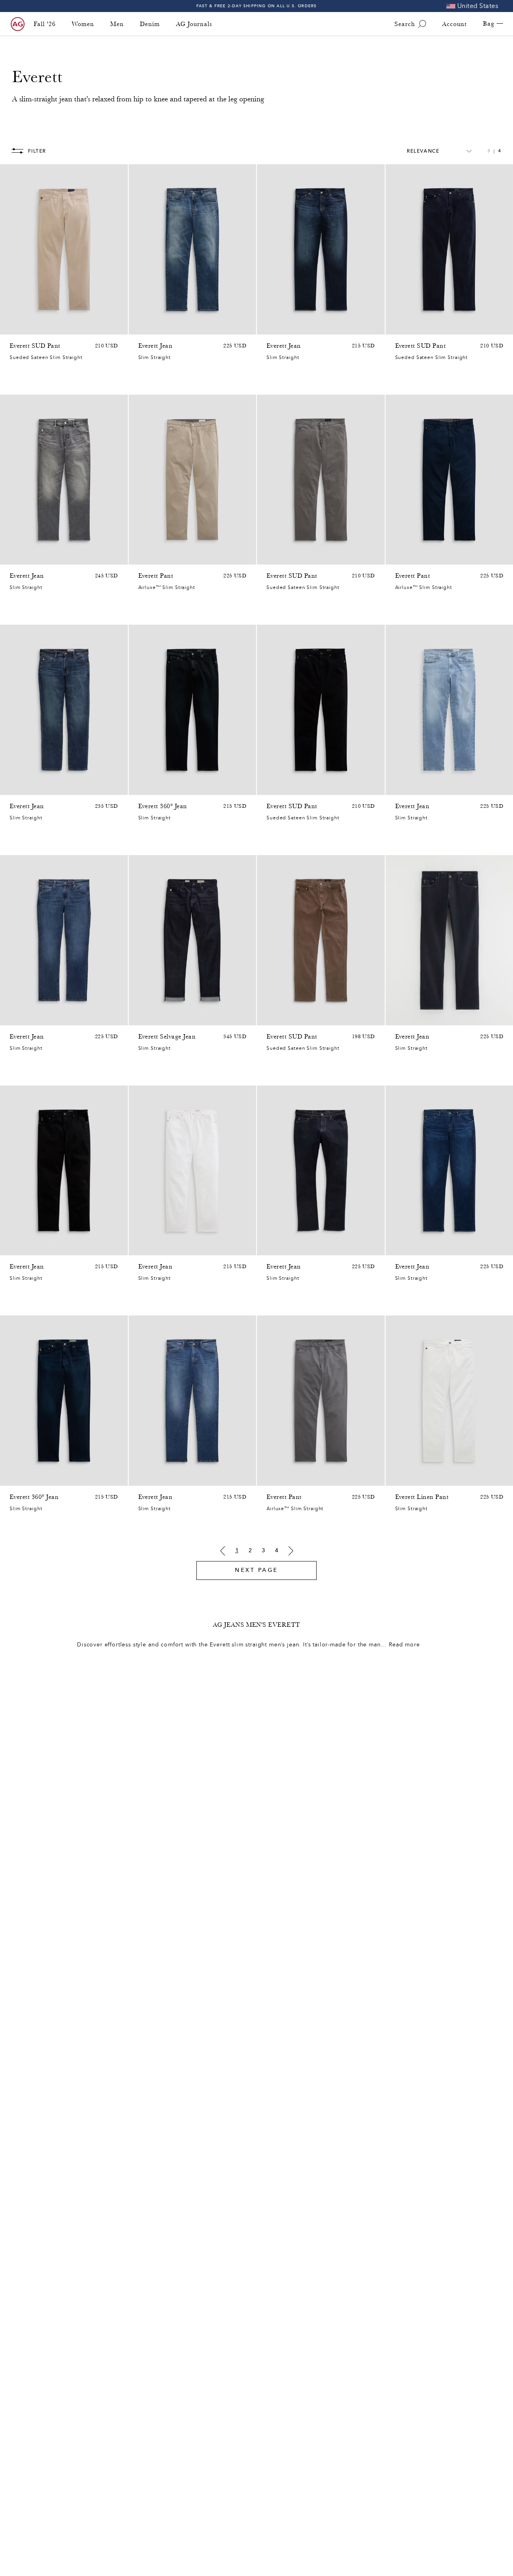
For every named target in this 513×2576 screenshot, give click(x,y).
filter (37, 151)
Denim (150, 24)
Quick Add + (101, 326)
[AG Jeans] (18, 24)
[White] (400, 1478)
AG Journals (194, 24)
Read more (404, 1645)
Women (83, 24)
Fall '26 (45, 24)
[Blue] (46, 327)
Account (454, 24)
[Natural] (25, 327)
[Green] (35, 327)
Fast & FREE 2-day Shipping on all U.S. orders (257, 6)
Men (117, 24)
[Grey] (14, 327)
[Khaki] (153, 1247)
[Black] (143, 557)
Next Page (256, 1570)
